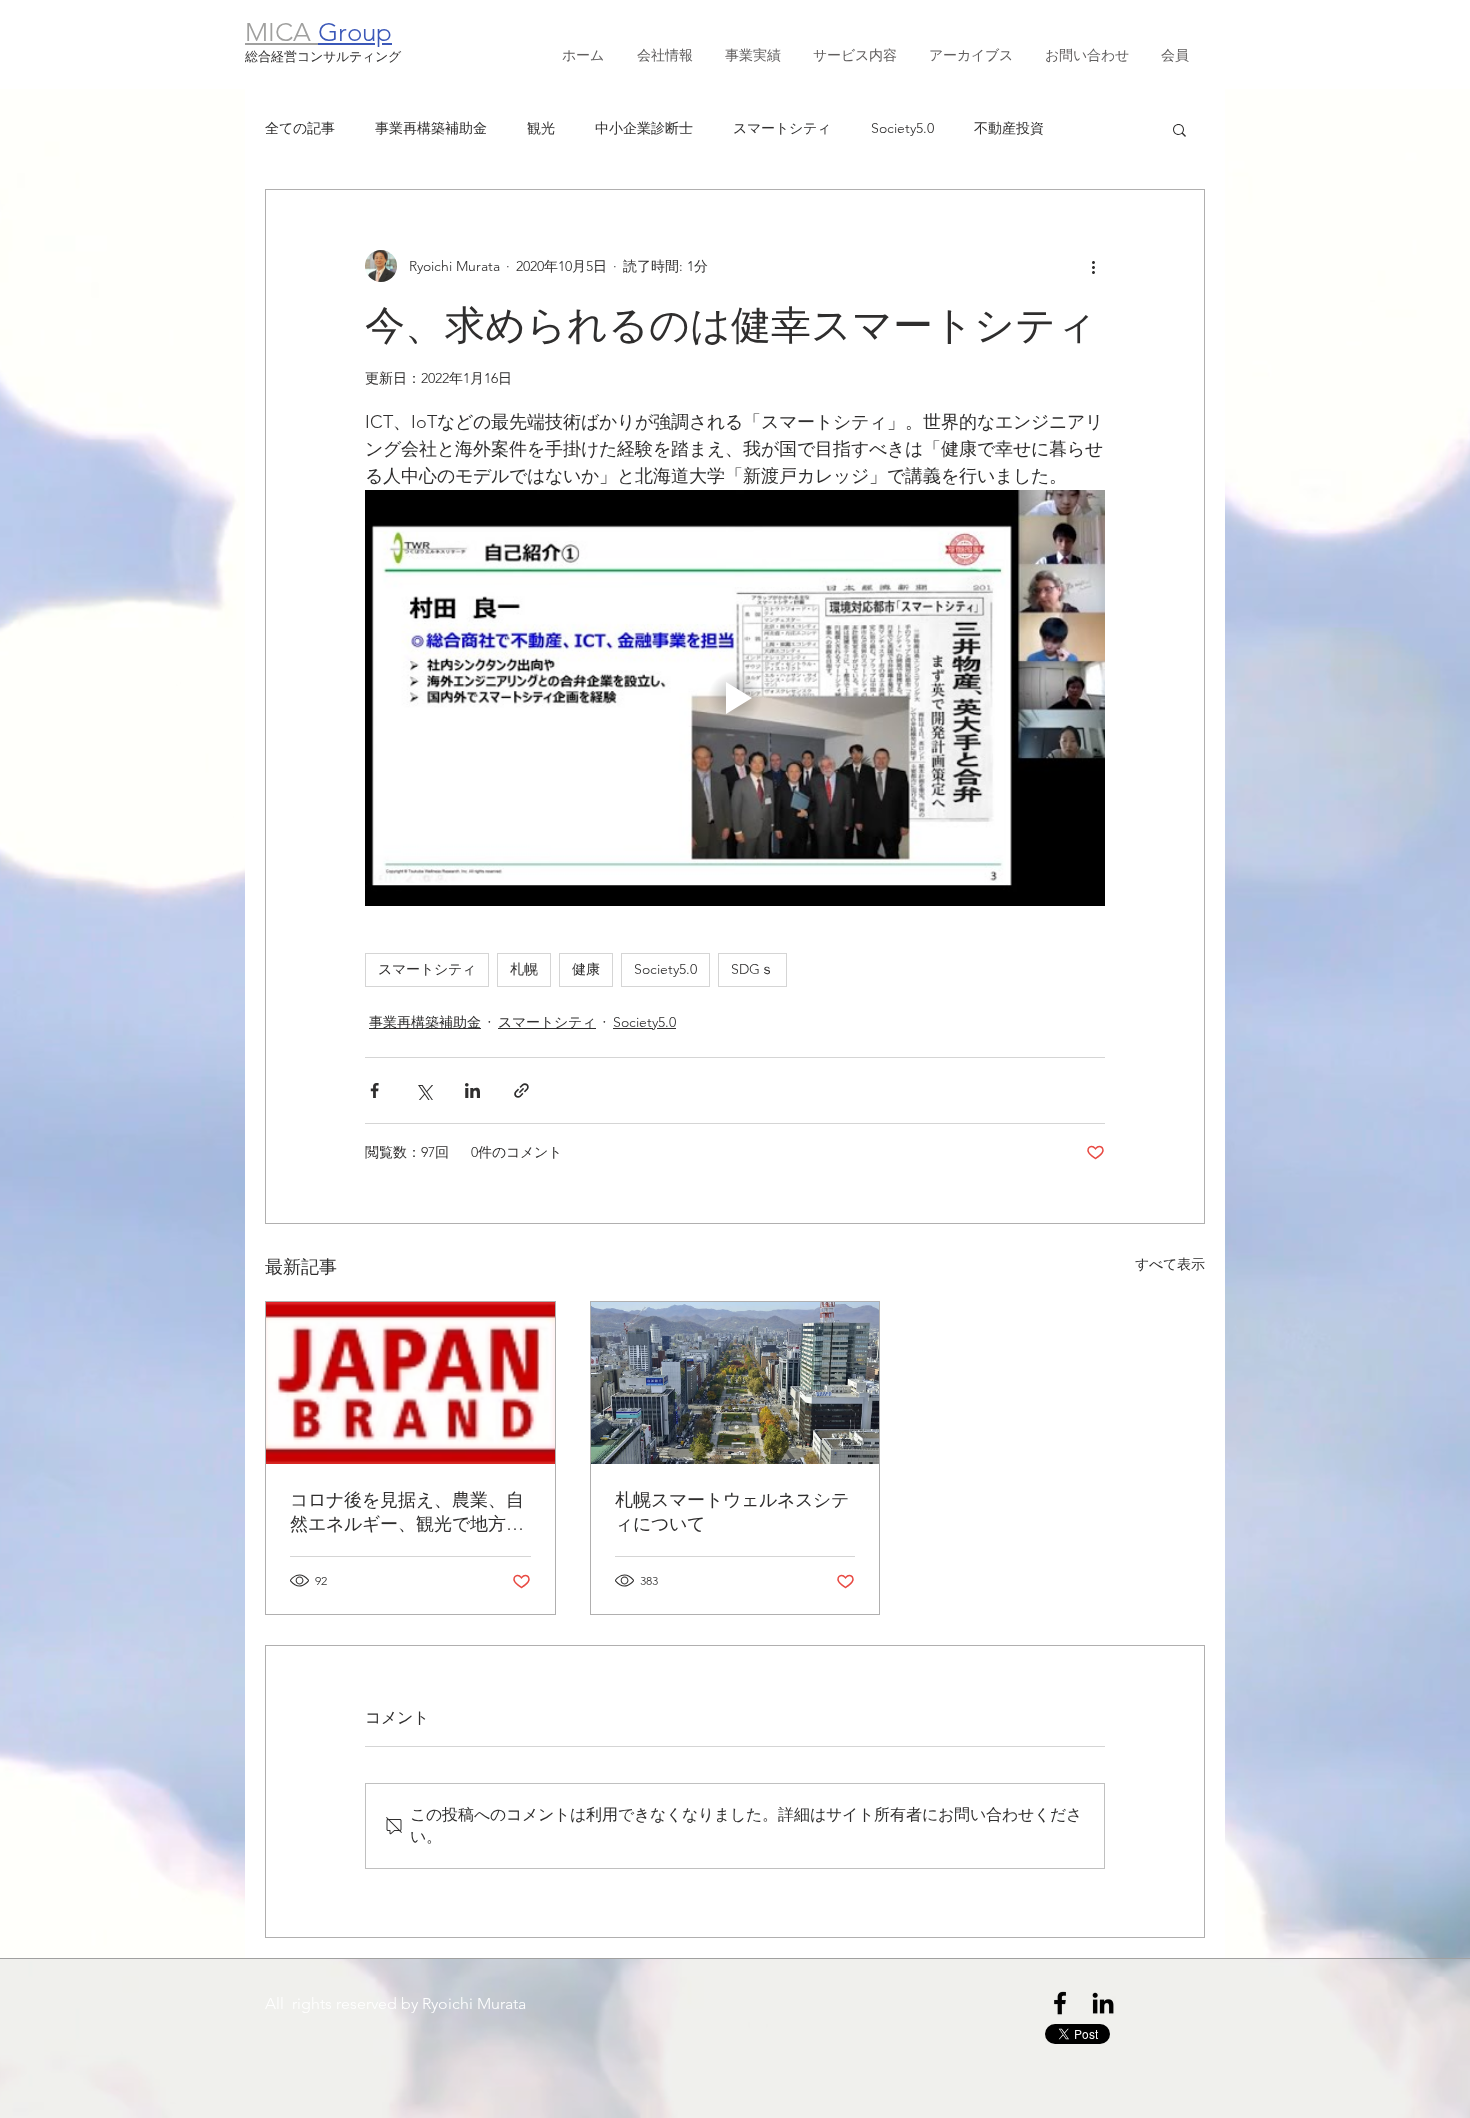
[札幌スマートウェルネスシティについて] (735, 1383)
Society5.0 (902, 128)
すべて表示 (1170, 1264)
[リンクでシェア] (521, 1090)
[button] (1179, 129)
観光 (541, 128)
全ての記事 (300, 128)
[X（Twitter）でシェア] (423, 1090)
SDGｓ (752, 969)
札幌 (524, 969)
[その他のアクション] (1093, 266)
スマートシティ (782, 128)
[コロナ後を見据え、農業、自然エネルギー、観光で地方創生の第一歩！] (410, 1383)
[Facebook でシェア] (374, 1090)
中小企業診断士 (644, 128)
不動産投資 (1009, 128)
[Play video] (735, 698)
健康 (586, 969)
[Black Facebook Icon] (1060, 2003)
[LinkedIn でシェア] (472, 1090)
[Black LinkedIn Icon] (1103, 2003)
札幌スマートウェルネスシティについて (732, 1512)
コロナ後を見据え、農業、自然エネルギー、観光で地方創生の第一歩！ (407, 1512)
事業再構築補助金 (431, 128)
